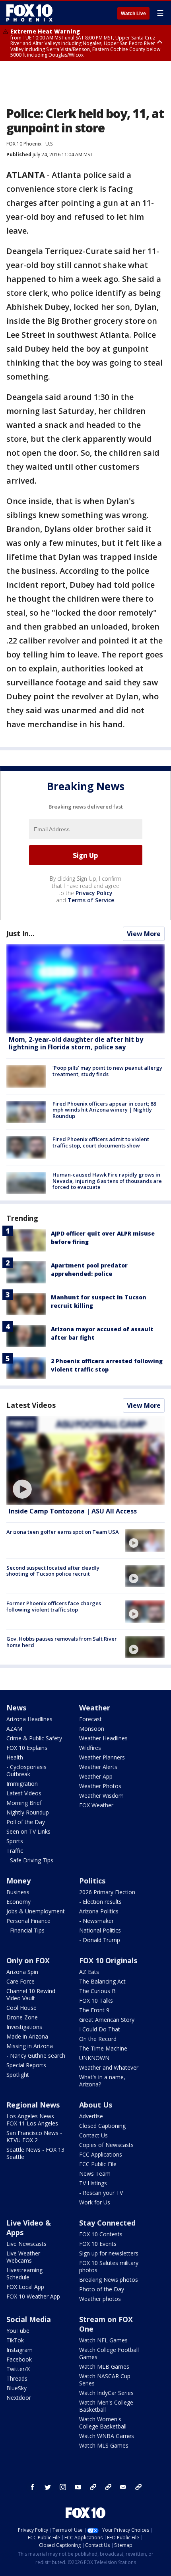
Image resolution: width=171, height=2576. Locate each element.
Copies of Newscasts (106, 2145)
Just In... (20, 933)
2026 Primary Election (107, 1892)
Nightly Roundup (28, 1812)
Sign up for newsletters (109, 2253)
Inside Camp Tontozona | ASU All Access (73, 1511)
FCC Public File (98, 2164)
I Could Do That (100, 2029)
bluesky (108, 2487)
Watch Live (133, 14)
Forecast (90, 1719)
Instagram (19, 2350)
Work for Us (95, 2202)
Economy (18, 1902)
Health (15, 1757)
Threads (17, 2378)
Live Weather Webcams (23, 2257)
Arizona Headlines (29, 1719)
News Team (95, 2174)
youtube (78, 2487)
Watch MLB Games (104, 2366)
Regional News (33, 2105)
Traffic (15, 1851)
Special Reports (26, 2065)
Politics (92, 1881)
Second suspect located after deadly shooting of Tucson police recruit (53, 1571)
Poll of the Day (26, 1822)
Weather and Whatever (109, 2067)
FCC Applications (101, 2154)
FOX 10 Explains (27, 1748)
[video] (85, 1460)
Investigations (24, 2027)
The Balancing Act (102, 1981)
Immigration (22, 1784)
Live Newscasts (26, 2244)
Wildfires (90, 1748)
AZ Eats (89, 1972)
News (16, 1708)
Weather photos (100, 2299)
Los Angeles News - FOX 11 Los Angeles (32, 2120)
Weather (95, 1708)
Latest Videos (31, 1405)
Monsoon (92, 1729)
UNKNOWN (94, 2058)
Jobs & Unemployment (36, 1911)
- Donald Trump (100, 1940)
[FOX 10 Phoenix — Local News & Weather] (29, 13)
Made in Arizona (27, 2036)
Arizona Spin (22, 1972)
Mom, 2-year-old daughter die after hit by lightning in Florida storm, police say (76, 1043)
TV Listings (93, 2183)
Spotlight (18, 2075)
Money (18, 1881)
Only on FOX (28, 1960)
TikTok (15, 2340)
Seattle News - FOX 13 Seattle (35, 2153)
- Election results (100, 1902)
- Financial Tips (25, 1930)
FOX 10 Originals (108, 1960)
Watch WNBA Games (107, 2436)
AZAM (14, 1729)
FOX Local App (25, 2287)
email (123, 2487)
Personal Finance (28, 1921)
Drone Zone (22, 2017)
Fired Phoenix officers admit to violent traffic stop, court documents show (101, 1142)
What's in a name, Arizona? (102, 2081)
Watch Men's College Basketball (106, 2406)
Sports (15, 1841)
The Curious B (97, 1991)
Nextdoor (19, 2398)
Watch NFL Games (103, 2340)
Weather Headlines (103, 1738)
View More (144, 934)
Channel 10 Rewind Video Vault (31, 1994)
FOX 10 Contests (101, 2234)
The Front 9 (94, 2010)
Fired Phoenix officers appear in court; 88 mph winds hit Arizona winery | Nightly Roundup (104, 1110)
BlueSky (17, 2388)
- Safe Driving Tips (30, 1860)
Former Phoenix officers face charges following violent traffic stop (54, 1606)
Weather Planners (102, 1757)
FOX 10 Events (98, 2244)
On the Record (98, 2039)
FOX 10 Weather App (33, 2296)
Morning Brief (24, 1803)
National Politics (100, 1930)
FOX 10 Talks (96, 2000)
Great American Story (107, 2020)
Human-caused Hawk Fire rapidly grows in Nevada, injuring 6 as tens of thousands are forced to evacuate (107, 1181)
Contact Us (93, 2135)
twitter (48, 2487)
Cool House (21, 2008)
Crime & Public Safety (34, 1738)
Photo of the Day (102, 2289)
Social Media (29, 2319)
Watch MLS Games (104, 2445)
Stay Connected (107, 2223)
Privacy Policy (94, 893)
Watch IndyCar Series (106, 2393)
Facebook (19, 2359)
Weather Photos (100, 1786)
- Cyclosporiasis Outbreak (26, 1770)
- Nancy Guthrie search (36, 2055)
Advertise (91, 2116)
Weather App (96, 1776)
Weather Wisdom (101, 1796)
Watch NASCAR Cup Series (105, 2380)
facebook (33, 2487)
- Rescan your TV (101, 2193)
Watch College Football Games (109, 2353)
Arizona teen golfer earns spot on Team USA (63, 1532)
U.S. (50, 144)
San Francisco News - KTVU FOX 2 (34, 2136)
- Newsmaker (96, 1921)
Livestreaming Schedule (24, 2274)
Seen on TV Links (28, 1831)
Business (18, 1892)
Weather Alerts (98, 1767)
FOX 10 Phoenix (24, 144)
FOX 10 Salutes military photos (109, 2266)
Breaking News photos (109, 2280)
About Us (96, 2105)
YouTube (18, 2331)
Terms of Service (91, 900)
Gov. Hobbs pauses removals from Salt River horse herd (62, 1642)
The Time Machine (103, 2048)
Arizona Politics (99, 1911)
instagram (63, 2487)
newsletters (138, 2487)
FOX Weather (96, 1805)
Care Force (20, 1981)
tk (93, 2487)
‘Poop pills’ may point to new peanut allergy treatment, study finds (107, 1071)
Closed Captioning (102, 2126)
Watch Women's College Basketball (103, 2423)
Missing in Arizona (30, 2046)
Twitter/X (18, 2369)
